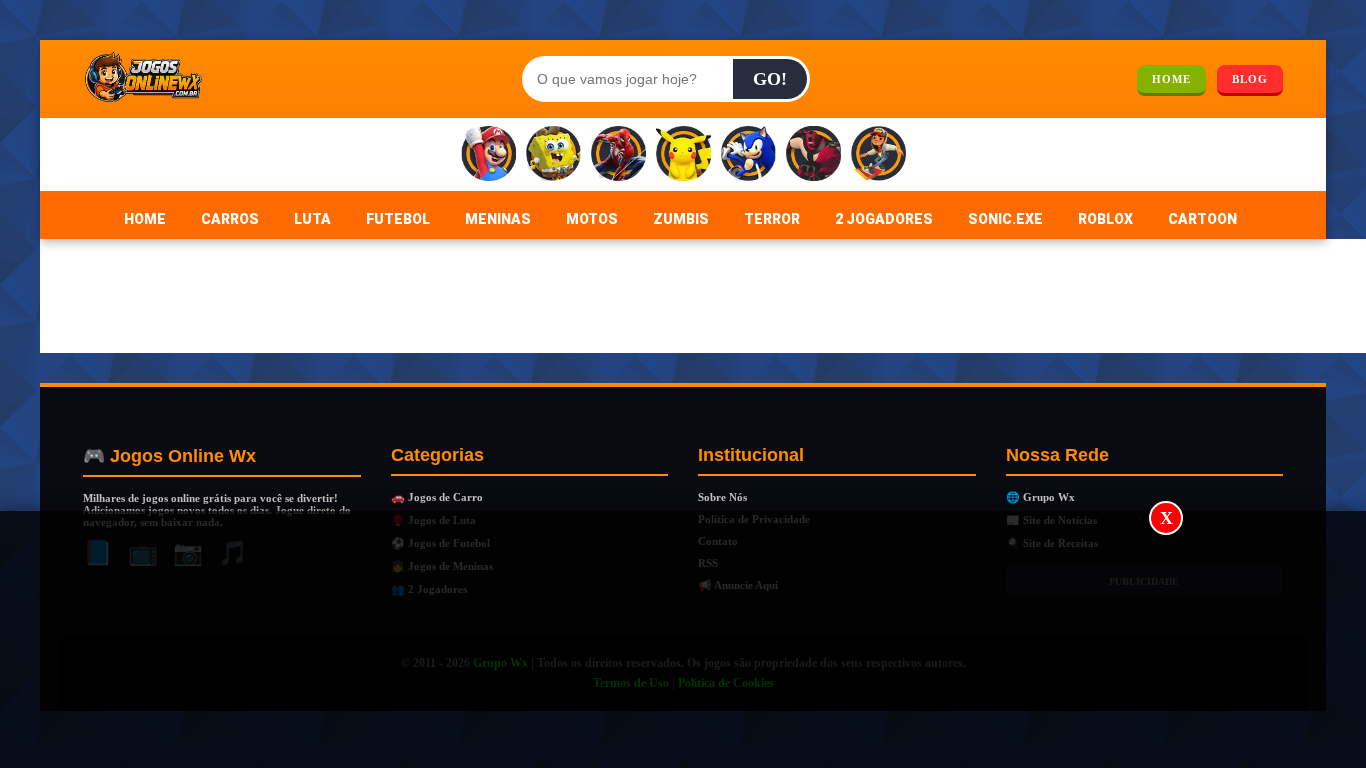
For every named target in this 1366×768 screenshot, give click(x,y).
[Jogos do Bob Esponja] (553, 154)
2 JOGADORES (884, 219)
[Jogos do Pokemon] (683, 154)
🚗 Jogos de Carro (437, 497)
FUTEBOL (398, 219)
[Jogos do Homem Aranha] (618, 154)
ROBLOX (1105, 219)
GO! (770, 79)
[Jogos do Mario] (488, 154)
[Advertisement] (683, 641)
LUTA (312, 219)
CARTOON (1202, 219)
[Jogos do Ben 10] (813, 154)
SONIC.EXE (1005, 219)
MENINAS (498, 219)
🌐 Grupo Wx (1040, 497)
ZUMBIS (681, 219)
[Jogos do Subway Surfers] (878, 154)
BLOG (1250, 79)
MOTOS (592, 219)
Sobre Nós (722, 497)
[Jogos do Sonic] (748, 154)
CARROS (230, 219)
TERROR (772, 219)
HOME (1171, 79)
